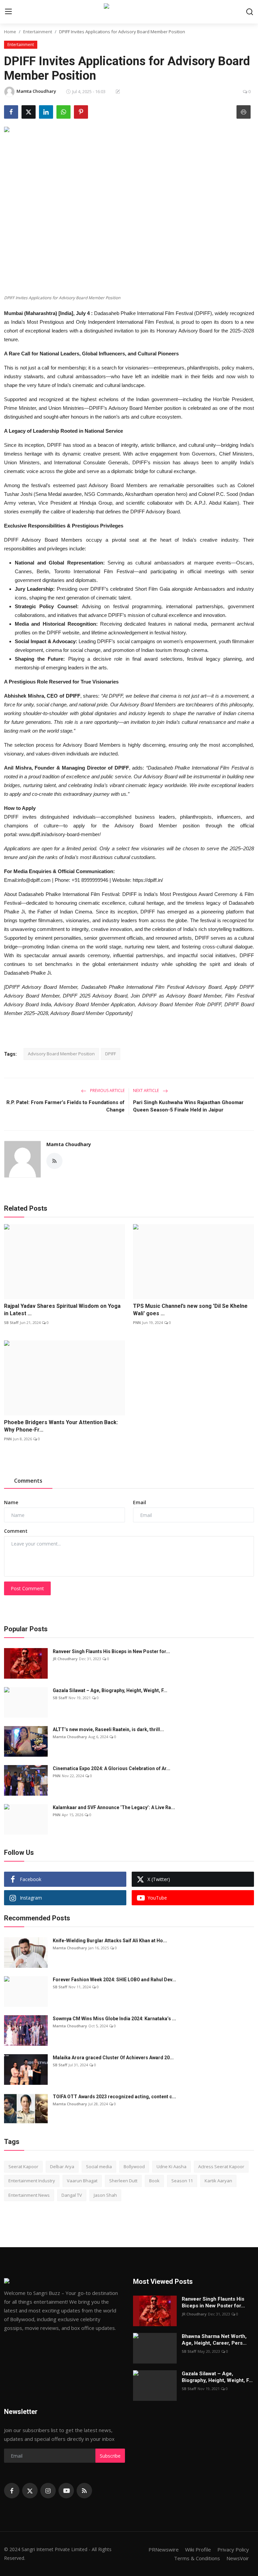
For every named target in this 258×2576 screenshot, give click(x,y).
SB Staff (11, 1322)
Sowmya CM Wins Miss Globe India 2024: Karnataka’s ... (114, 2019)
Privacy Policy (233, 2549)
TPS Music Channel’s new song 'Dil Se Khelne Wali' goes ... (190, 1310)
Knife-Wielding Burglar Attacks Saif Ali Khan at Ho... (110, 1941)
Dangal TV (72, 2195)
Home (10, 32)
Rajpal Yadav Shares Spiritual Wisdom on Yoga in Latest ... (62, 1310)
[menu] (8, 12)
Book (154, 2181)
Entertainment (38, 32)
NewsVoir (238, 2558)
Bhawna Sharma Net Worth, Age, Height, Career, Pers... (214, 2340)
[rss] (84, 2491)
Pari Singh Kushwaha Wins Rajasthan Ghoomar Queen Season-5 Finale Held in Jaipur (188, 1106)
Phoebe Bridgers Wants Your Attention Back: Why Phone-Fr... (61, 1426)
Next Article (146, 1090)
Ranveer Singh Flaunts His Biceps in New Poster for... (111, 1651)
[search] (250, 12)
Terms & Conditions (197, 2558)
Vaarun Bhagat (82, 2181)
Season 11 (182, 2181)
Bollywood (134, 2167)
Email (140, 1502)
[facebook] (12, 2491)
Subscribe (110, 2456)
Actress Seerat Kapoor (221, 2167)
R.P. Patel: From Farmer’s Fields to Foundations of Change (66, 1106)
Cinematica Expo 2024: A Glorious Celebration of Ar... (112, 1768)
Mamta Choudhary (69, 1144)
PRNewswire (164, 2549)
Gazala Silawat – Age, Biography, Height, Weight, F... (110, 1690)
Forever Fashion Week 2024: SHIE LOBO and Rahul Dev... (114, 1980)
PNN (137, 1322)
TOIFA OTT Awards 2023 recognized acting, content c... (114, 2097)
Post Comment (27, 1588)
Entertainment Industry (32, 2181)
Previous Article (107, 1090)
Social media (99, 2167)
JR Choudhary (65, 1659)
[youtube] (66, 2491)
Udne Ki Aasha (171, 2167)
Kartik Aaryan (218, 2181)
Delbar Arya (62, 2167)
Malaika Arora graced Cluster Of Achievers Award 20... (113, 2058)
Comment (16, 1531)
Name (11, 1502)
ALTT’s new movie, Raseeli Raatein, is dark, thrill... (108, 1729)
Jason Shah (105, 2195)
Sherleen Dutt (123, 2181)
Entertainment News (29, 2195)
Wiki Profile (198, 2549)
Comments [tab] (28, 1481)
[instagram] (48, 2491)
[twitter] (30, 2491)
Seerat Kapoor (23, 2167)
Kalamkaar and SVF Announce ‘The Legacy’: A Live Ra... (114, 1807)
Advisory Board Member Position (61, 1054)
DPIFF (111, 1054)
